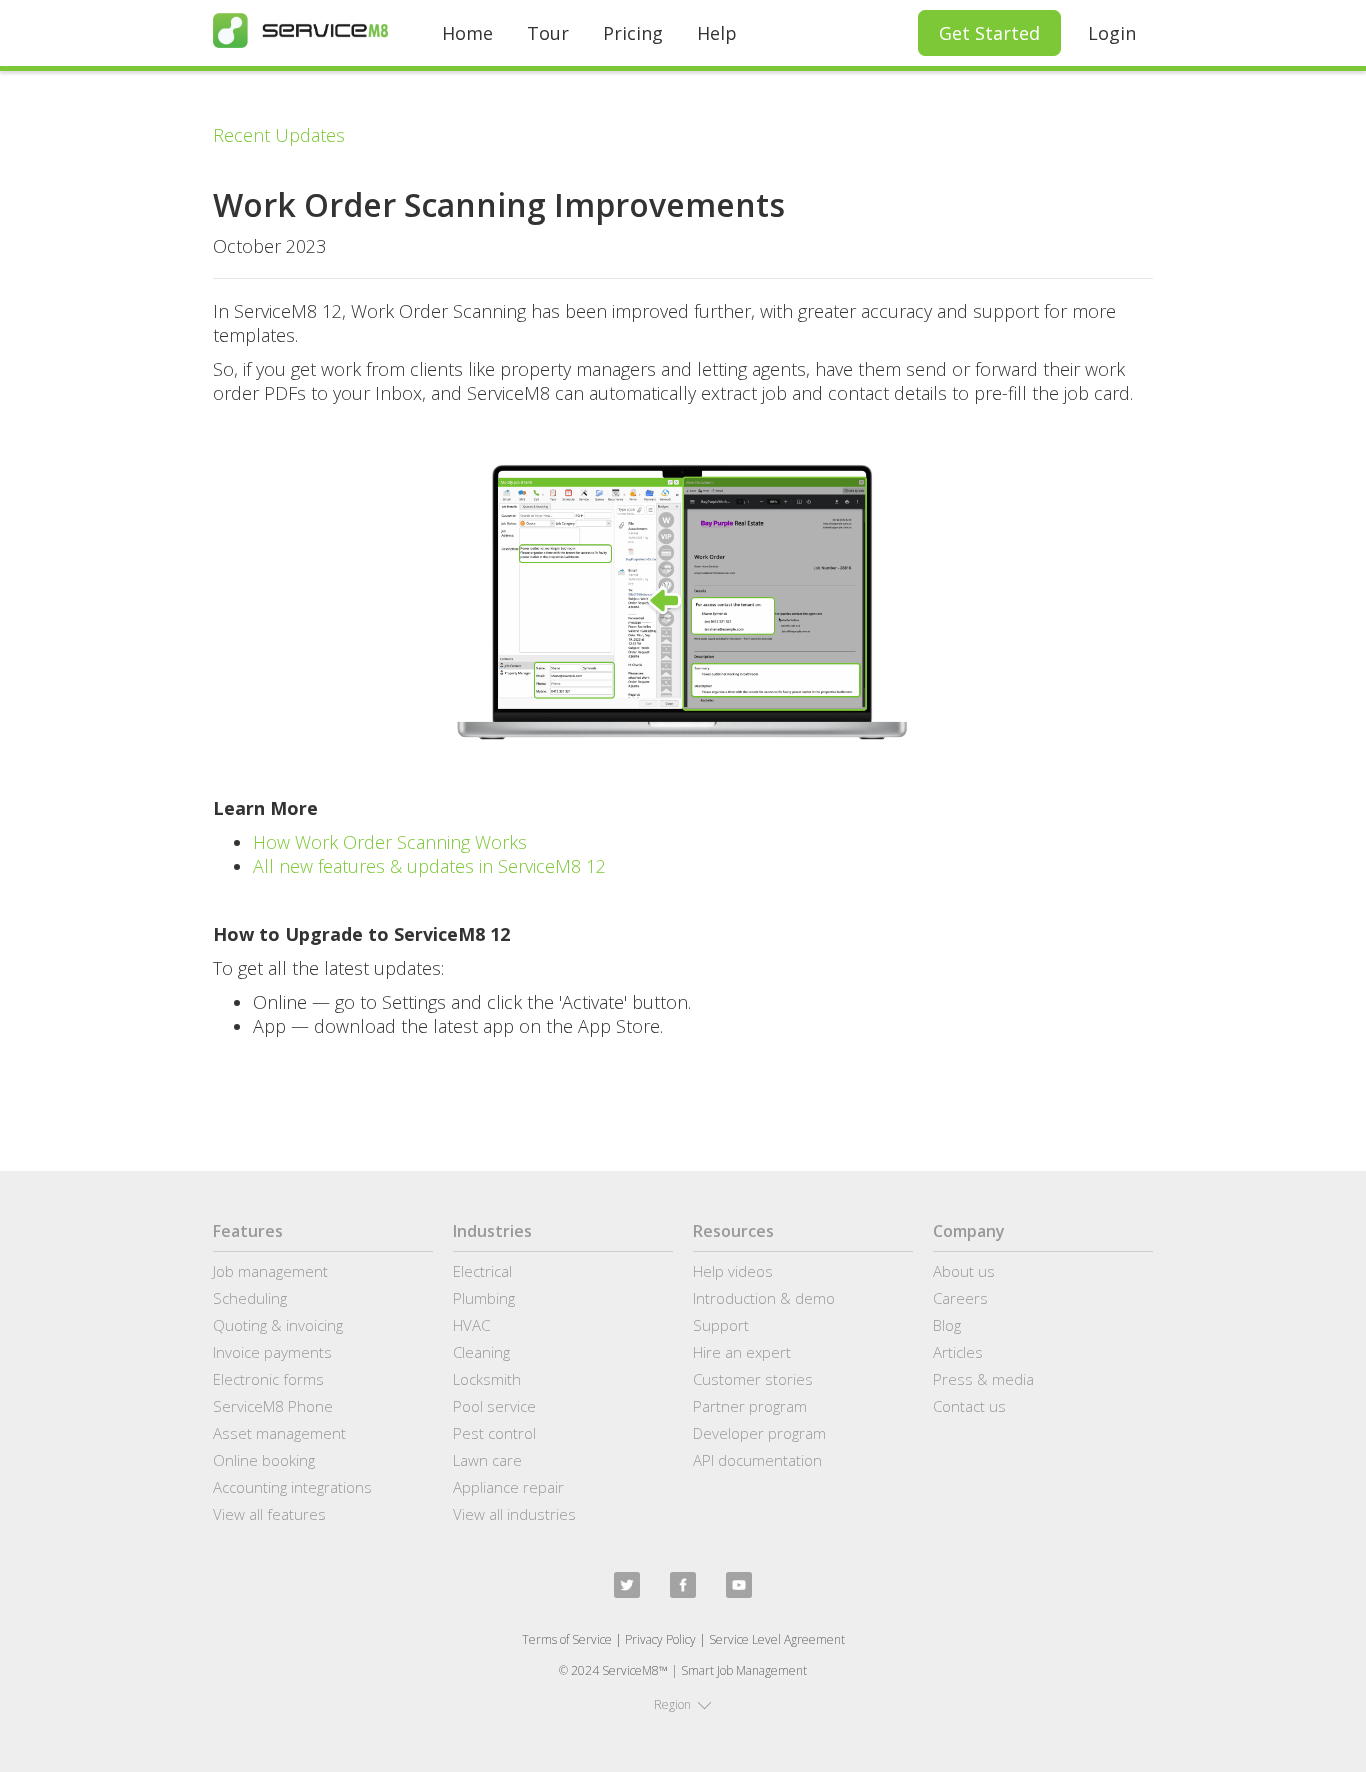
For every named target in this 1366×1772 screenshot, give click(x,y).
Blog (947, 1325)
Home (467, 33)
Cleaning (481, 1352)
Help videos (733, 1271)
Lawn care (487, 1460)
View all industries (514, 1514)
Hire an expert (742, 1352)
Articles (958, 1352)
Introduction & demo (764, 1298)
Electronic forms (268, 1379)
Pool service (494, 1406)
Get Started (989, 33)
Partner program (750, 1406)
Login (1112, 33)
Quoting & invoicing (278, 1325)
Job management (270, 1271)
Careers (960, 1298)
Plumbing (484, 1298)
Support (721, 1325)
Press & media (983, 1379)
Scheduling (250, 1298)
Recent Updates (279, 135)
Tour (548, 33)
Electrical (482, 1271)
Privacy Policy (660, 1639)
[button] (683, 1705)
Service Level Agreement (777, 1639)
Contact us (969, 1406)
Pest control (494, 1433)
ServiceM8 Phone (273, 1406)
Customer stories (753, 1379)
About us (964, 1271)
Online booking (264, 1460)
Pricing (633, 33)
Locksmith (487, 1379)
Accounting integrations (292, 1487)
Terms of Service (567, 1639)
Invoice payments (272, 1352)
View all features (269, 1514)
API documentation (757, 1460)
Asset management (279, 1433)
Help (717, 33)
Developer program (759, 1433)
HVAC (471, 1325)
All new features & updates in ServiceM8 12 (429, 866)
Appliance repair (508, 1487)
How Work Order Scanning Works (390, 842)
